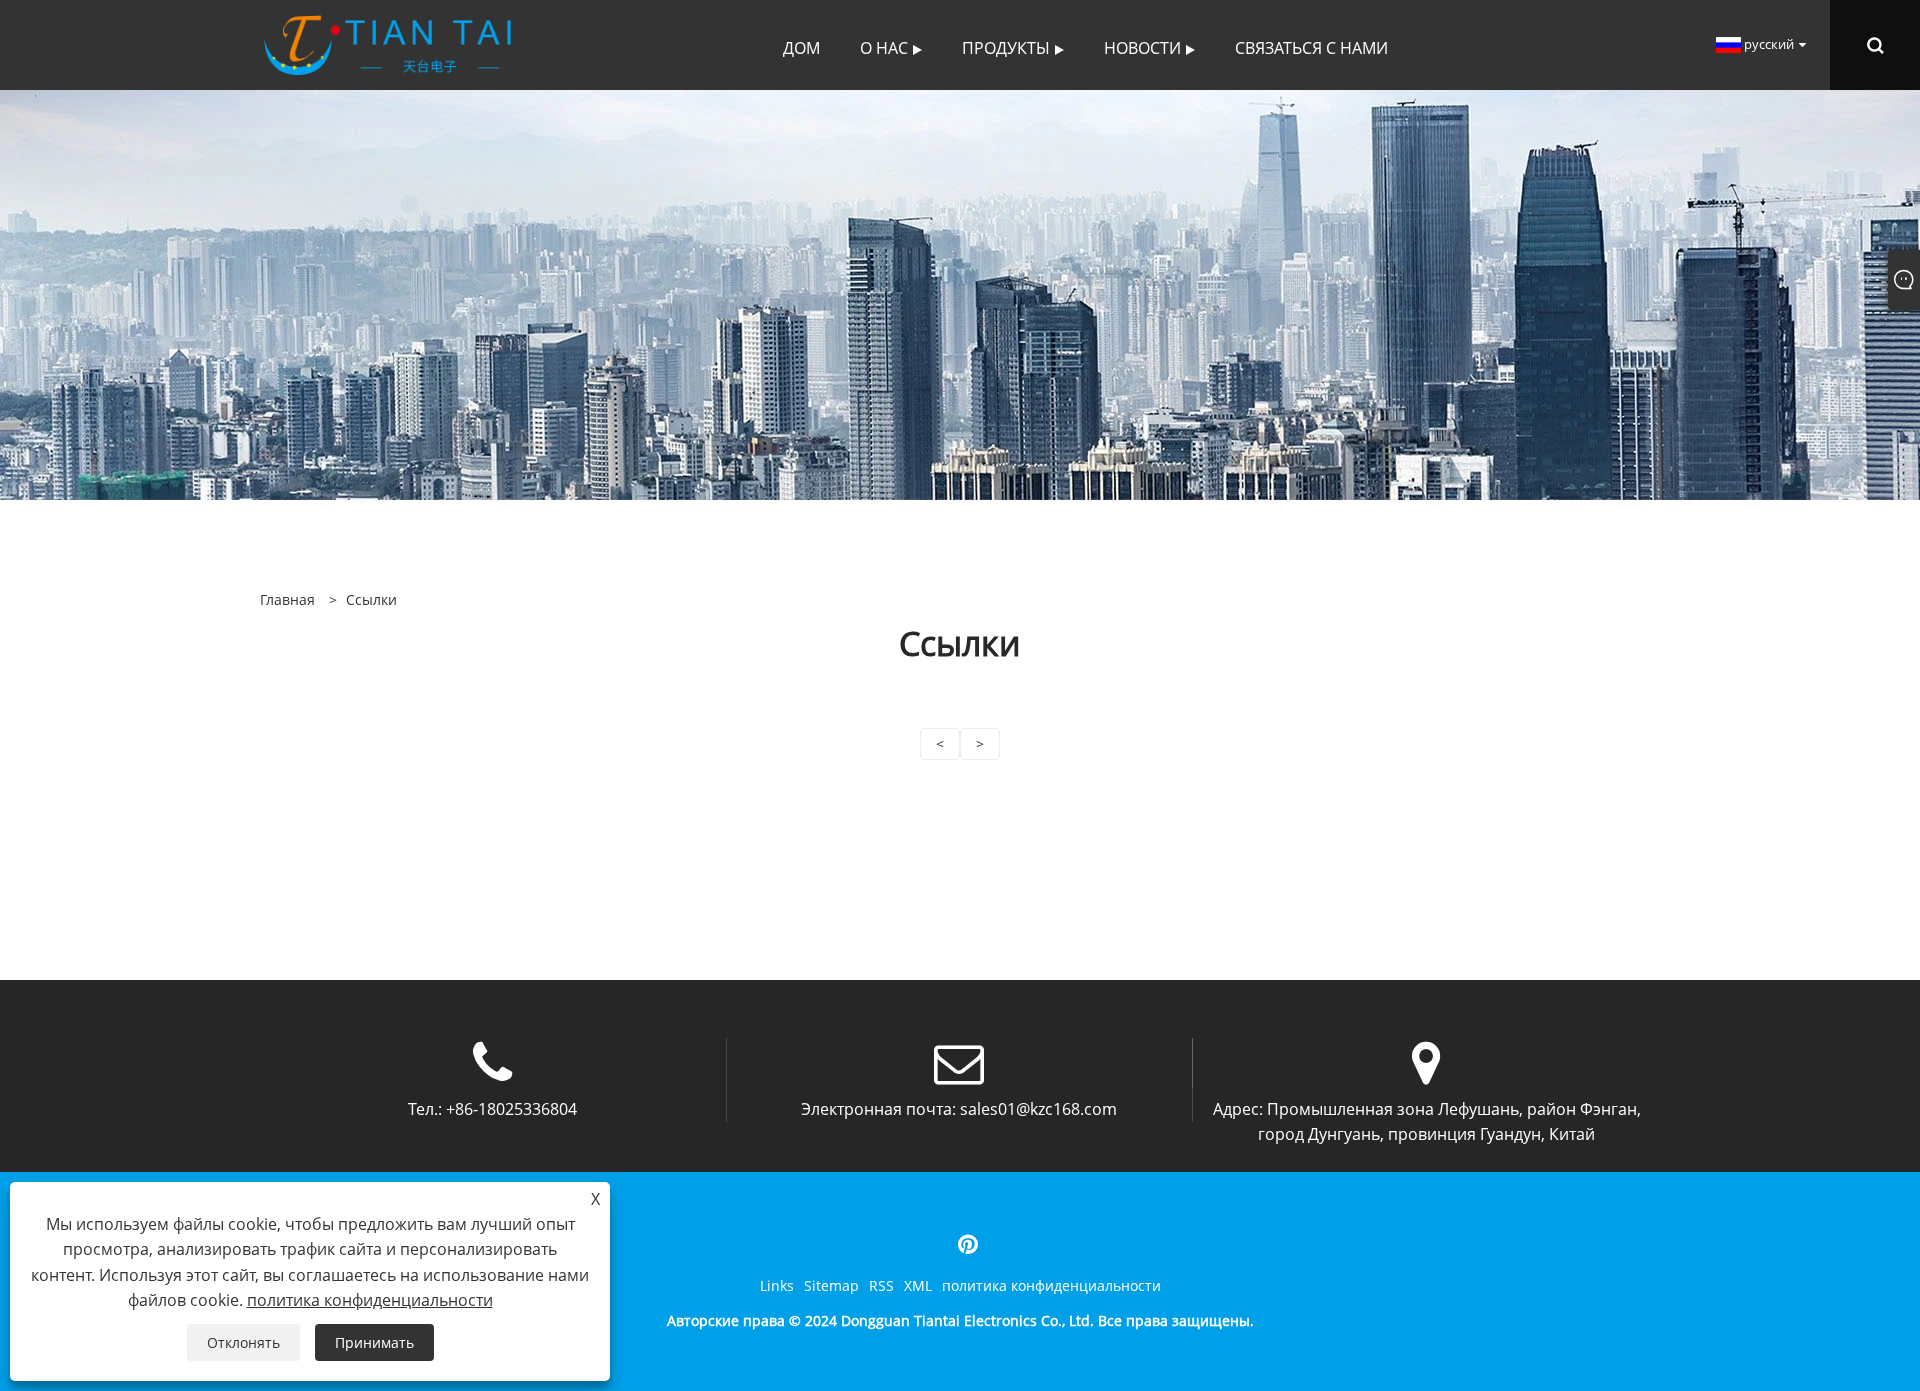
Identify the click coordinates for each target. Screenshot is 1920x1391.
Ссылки (371, 599)
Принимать (374, 1342)
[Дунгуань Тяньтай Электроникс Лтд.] (387, 43)
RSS (881, 1285)
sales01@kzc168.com (1038, 1109)
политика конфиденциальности (1051, 1285)
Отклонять (243, 1342)
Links (777, 1285)
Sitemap (831, 1285)
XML (918, 1285)
